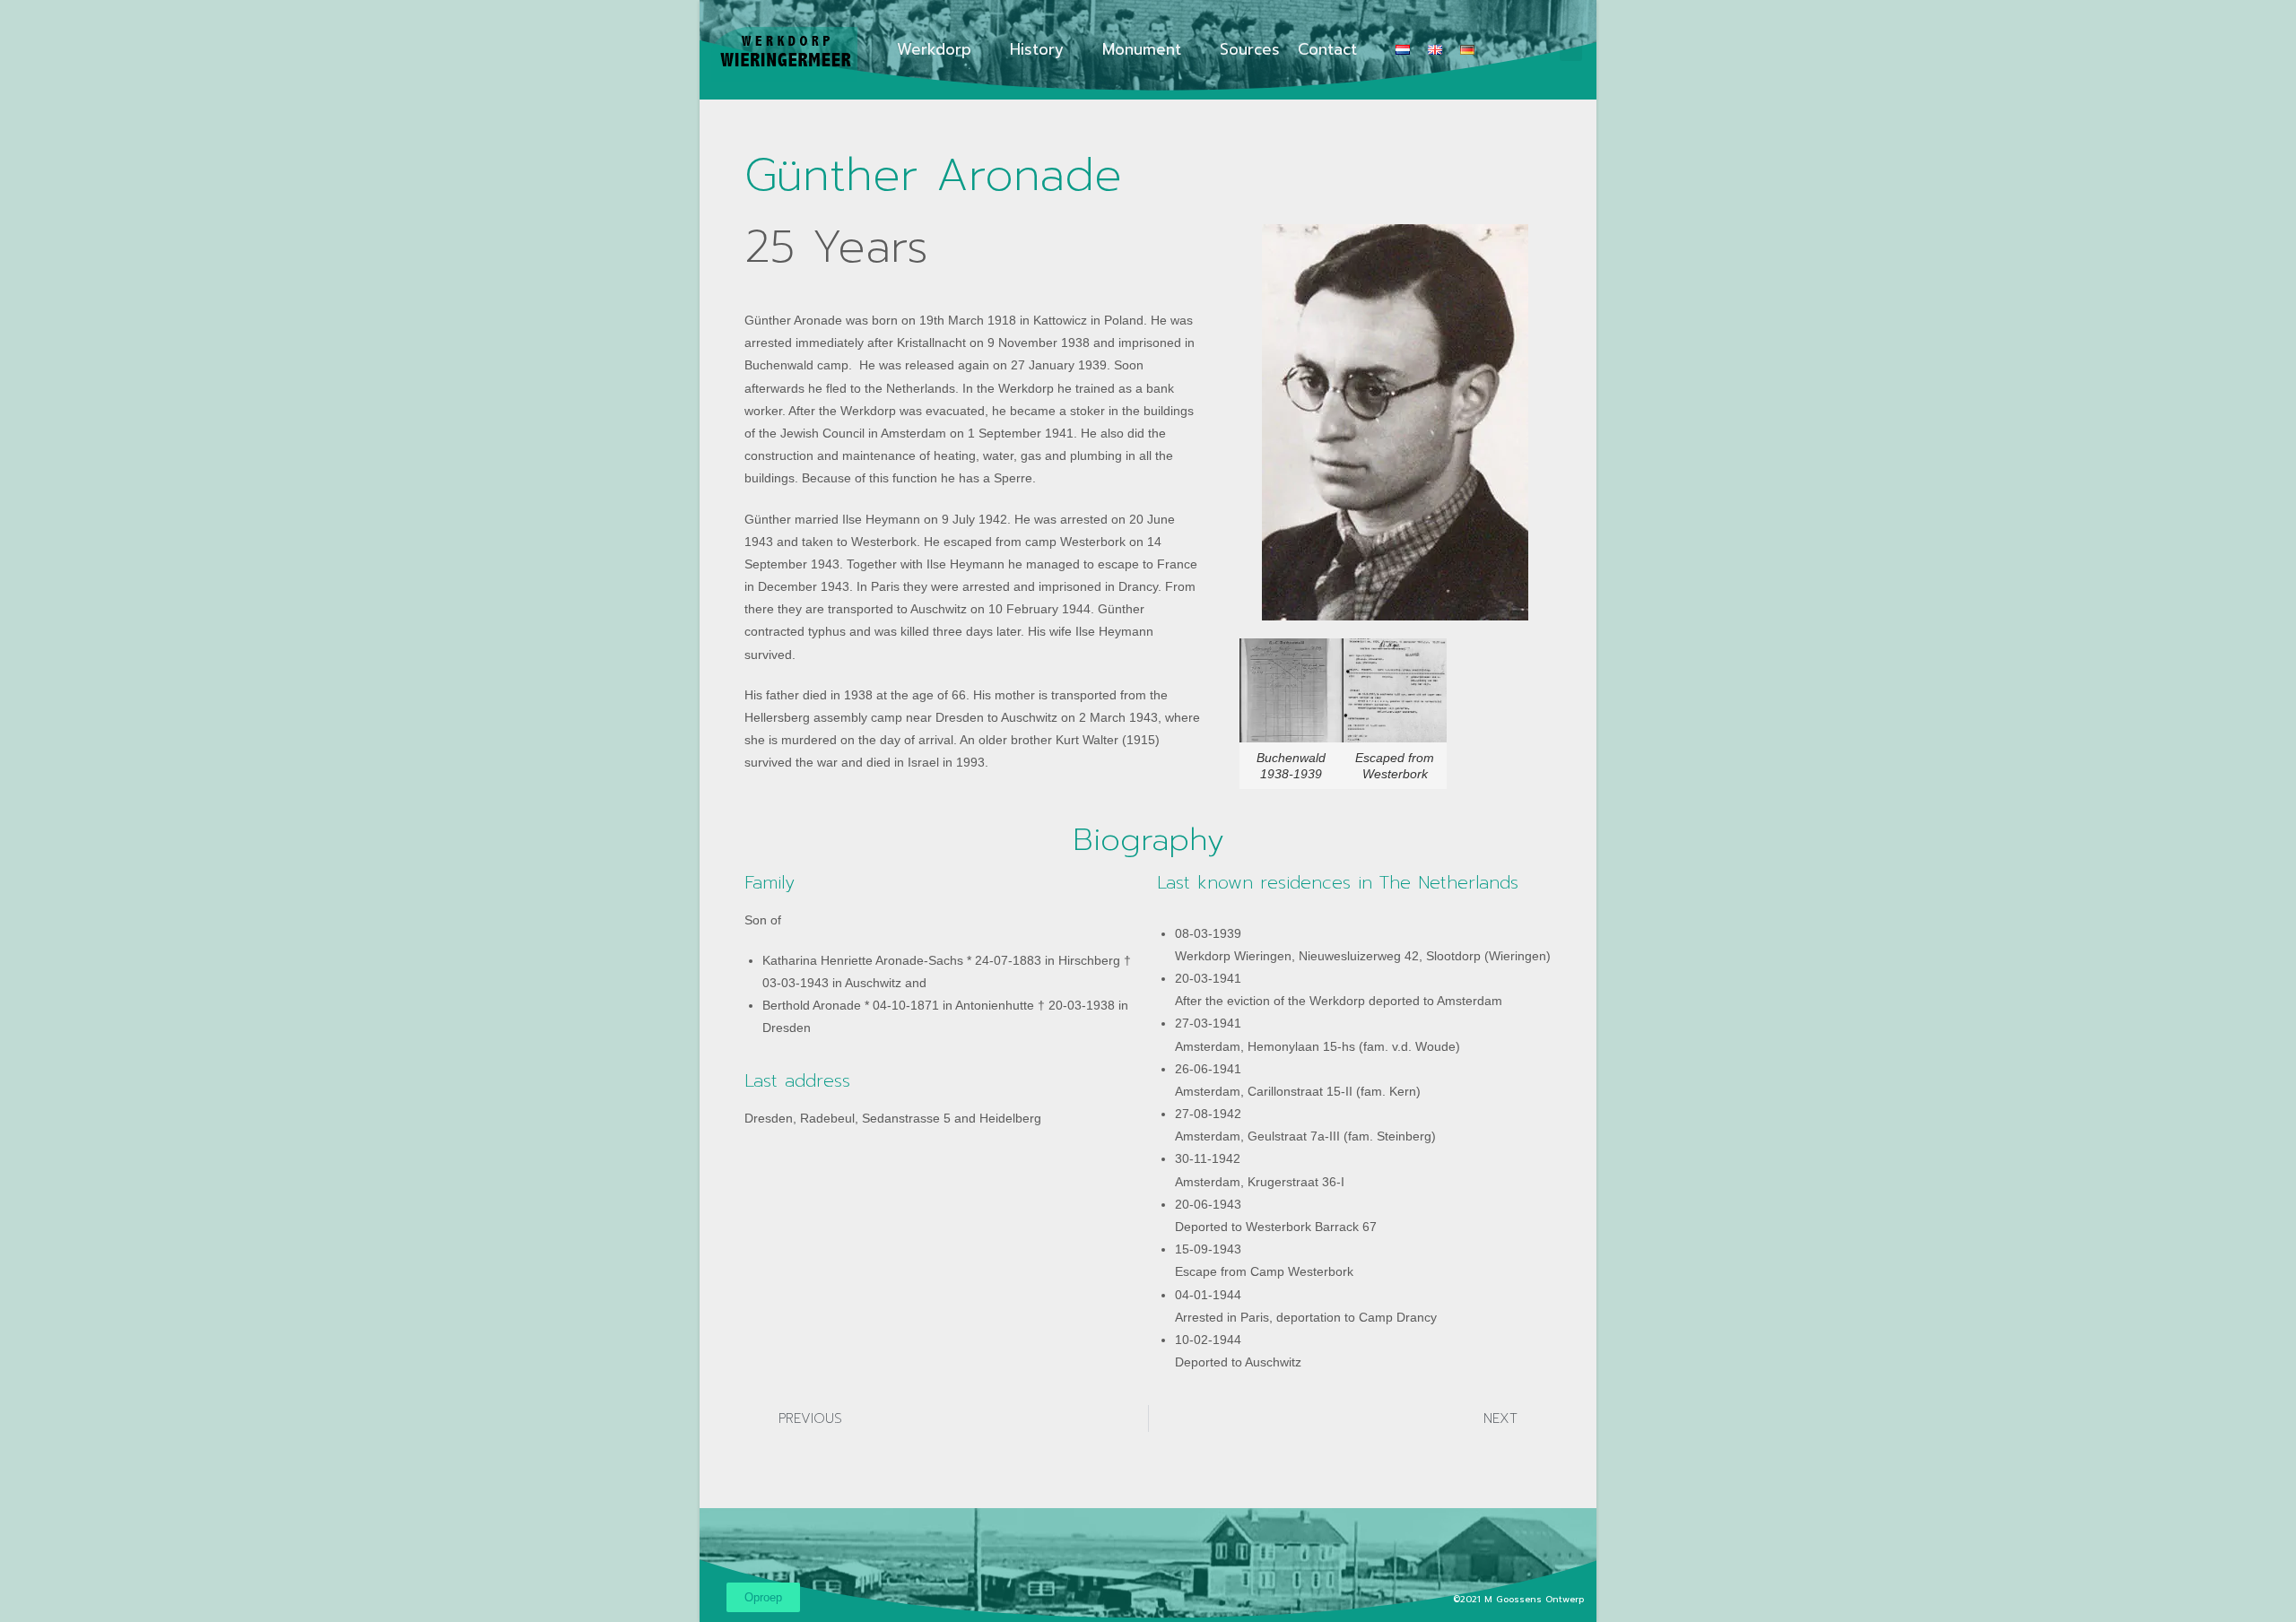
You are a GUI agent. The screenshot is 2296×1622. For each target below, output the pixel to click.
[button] (1571, 50)
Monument (1142, 49)
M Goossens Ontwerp (1536, 1599)
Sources (1250, 49)
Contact (1327, 49)
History (1037, 49)
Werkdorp (934, 49)
